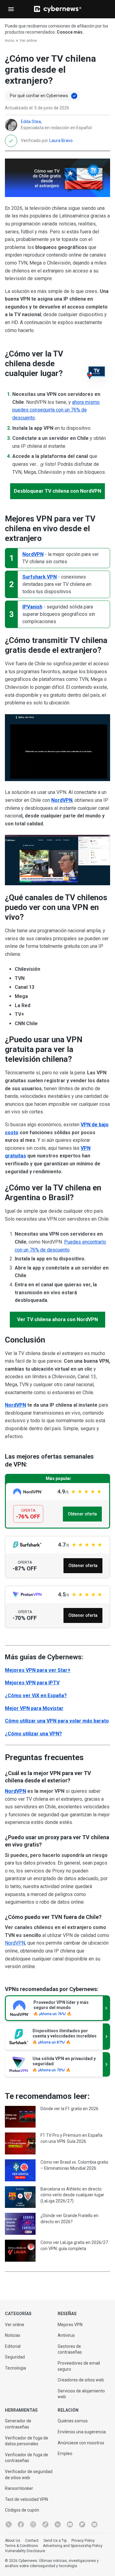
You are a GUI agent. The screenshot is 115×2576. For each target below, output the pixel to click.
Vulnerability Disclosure (25, 2551)
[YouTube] (70, 2524)
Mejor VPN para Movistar (34, 1708)
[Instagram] (33, 2524)
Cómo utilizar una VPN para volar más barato (57, 1721)
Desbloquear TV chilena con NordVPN (57, 491)
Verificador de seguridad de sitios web (29, 2475)
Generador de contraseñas (18, 2424)
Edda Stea (31, 122)
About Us (13, 2541)
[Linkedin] (58, 2524)
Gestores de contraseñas (70, 2349)
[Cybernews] (58, 9)
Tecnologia (15, 2368)
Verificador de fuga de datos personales (27, 2441)
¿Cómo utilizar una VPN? (33, 1734)
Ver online (28, 41)
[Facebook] (21, 2524)
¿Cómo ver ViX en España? (36, 1695)
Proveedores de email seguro (79, 2366)
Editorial (13, 2346)
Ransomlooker (19, 2488)
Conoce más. (70, 32)
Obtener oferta (82, 1514)
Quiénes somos (73, 2421)
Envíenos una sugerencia (82, 2432)
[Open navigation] (11, 9)
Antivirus (66, 2335)
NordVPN (62, 800)
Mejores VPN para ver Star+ (38, 1670)
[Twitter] (9, 2524)
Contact (32, 2541)
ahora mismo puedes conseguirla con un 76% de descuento (56, 410)
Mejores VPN (70, 2325)
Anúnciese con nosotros (81, 2443)
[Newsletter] (94, 2524)
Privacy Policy (83, 2541)
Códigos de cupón (22, 2510)
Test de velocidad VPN (26, 2499)
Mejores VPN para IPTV (32, 1683)
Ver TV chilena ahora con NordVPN (57, 1319)
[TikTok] (45, 2524)
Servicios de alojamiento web (81, 2394)
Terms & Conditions (21, 2546)
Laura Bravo (61, 141)
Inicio (10, 41)
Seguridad (15, 2357)
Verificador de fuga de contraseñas (27, 2458)
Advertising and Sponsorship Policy (73, 2546)
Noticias (13, 2335)
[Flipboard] (82, 2524)
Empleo (65, 2454)
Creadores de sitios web (81, 2380)
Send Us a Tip (55, 2541)
